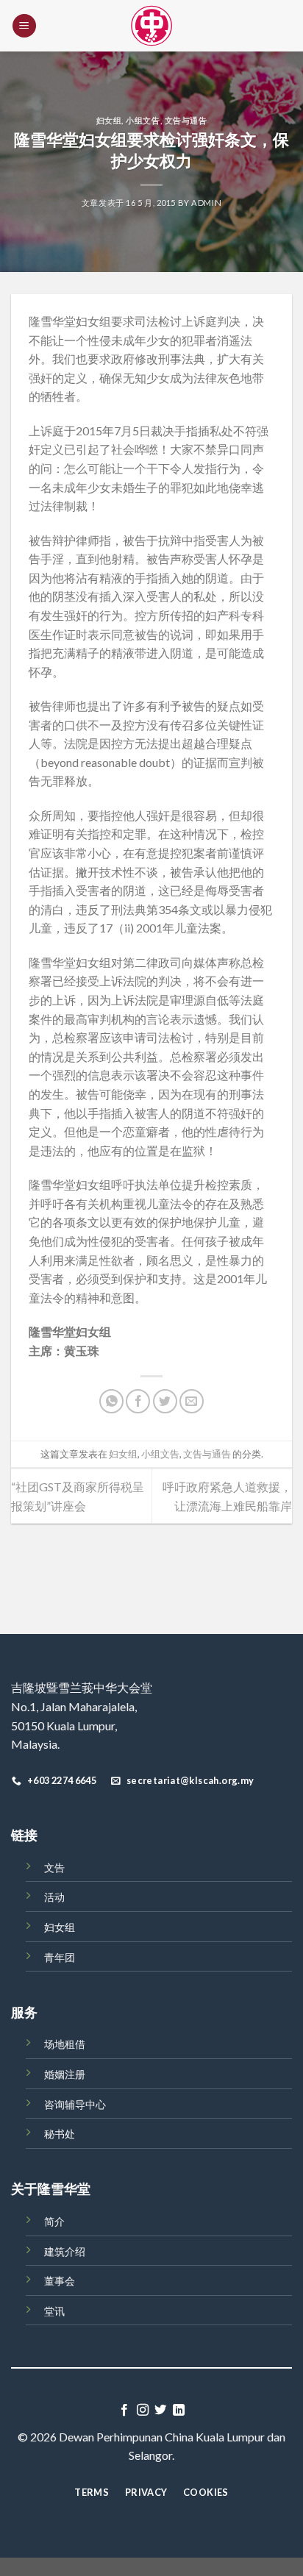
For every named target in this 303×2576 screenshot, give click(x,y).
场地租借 (65, 2044)
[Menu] (24, 26)
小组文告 (143, 120)
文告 (54, 1867)
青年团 (60, 1957)
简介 (54, 2221)
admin (206, 203)
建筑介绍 (65, 2251)
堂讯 (54, 2311)
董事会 (60, 2281)
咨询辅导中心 (75, 2104)
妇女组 (109, 120)
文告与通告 (186, 120)
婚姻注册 (65, 2074)
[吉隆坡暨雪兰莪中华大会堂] (151, 26)
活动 (54, 1897)
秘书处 (60, 2134)
